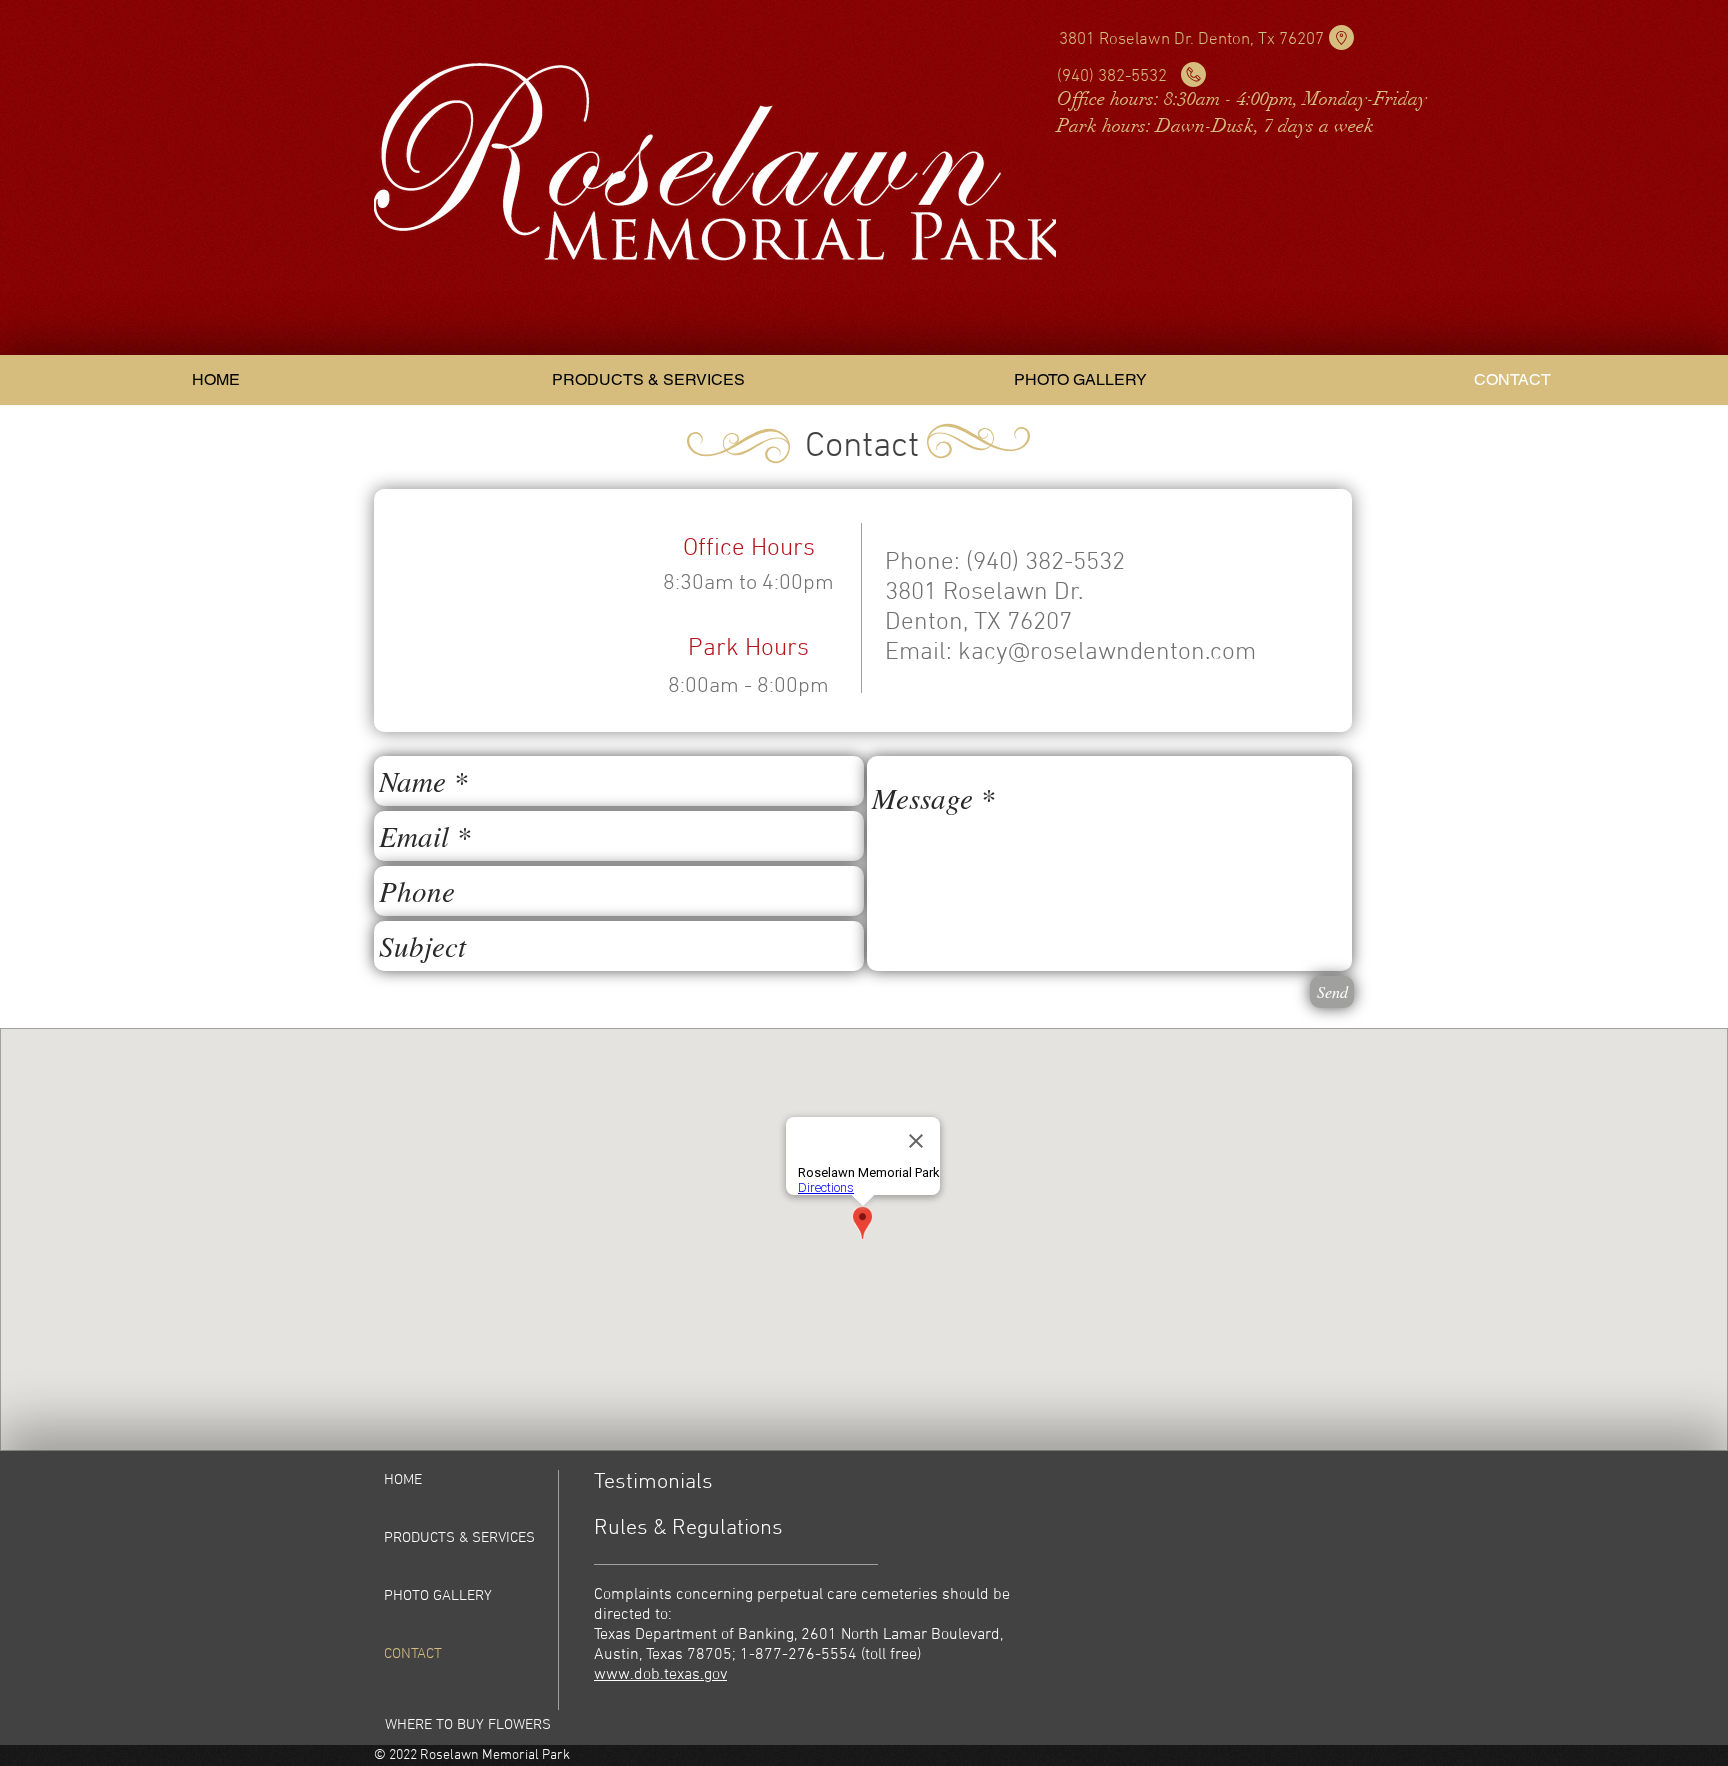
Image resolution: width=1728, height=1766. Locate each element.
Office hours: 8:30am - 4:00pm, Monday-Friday (1242, 99)
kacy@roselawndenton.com (1107, 653)
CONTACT (413, 1654)
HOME (403, 1480)
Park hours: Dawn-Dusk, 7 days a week (1215, 126)
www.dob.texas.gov (660, 1675)
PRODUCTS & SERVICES (459, 1538)
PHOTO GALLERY (438, 1596)
